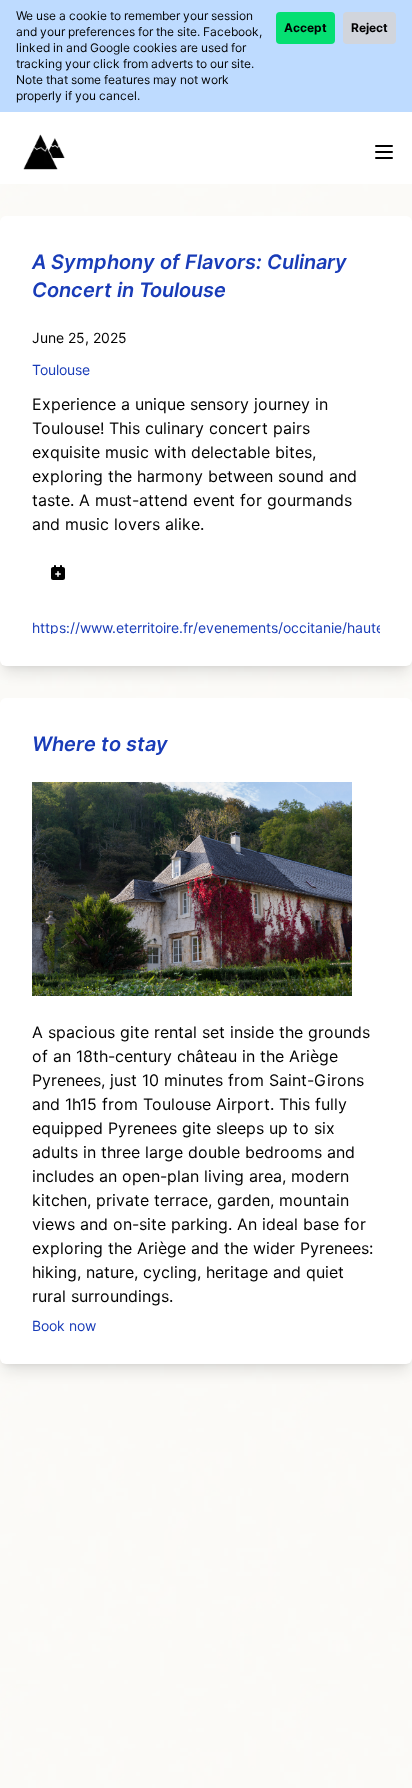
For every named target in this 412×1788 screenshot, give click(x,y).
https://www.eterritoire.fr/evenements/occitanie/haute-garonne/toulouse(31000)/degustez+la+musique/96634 (206, 626)
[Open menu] (384, 152)
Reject (369, 27)
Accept (305, 27)
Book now (64, 1324)
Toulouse (61, 369)
